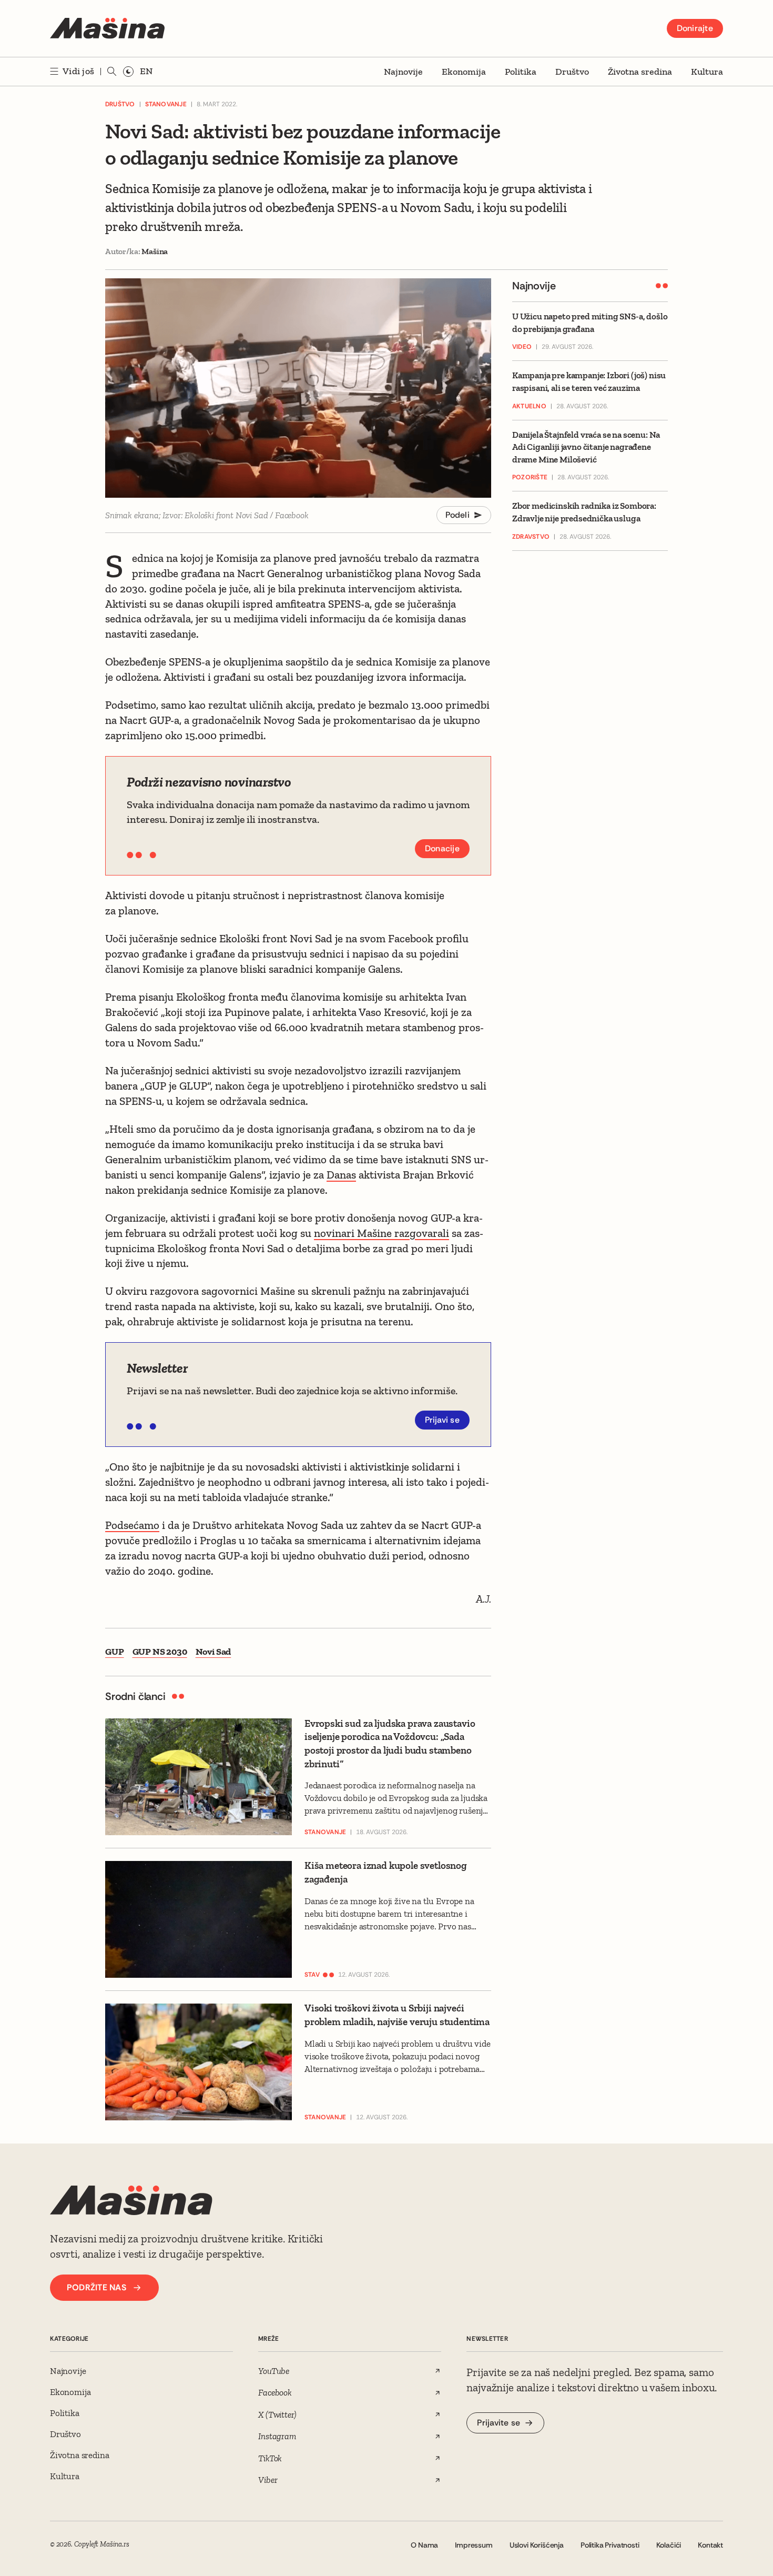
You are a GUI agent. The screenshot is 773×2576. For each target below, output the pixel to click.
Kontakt (710, 2545)
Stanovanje (166, 104)
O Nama (424, 2545)
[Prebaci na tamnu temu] (128, 72)
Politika (521, 72)
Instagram (277, 2436)
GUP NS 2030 (160, 1652)
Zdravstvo (531, 537)
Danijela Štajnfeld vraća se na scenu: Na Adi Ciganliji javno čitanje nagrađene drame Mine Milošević (586, 447)
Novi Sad (213, 1652)
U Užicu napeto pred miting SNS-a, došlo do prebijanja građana (590, 323)
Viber (268, 2480)
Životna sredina (640, 72)
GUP (115, 1652)
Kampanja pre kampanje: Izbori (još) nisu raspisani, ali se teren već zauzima (589, 382)
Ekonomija (464, 72)
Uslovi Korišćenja (537, 2545)
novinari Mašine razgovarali (382, 1233)
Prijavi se (443, 1420)
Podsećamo (132, 1525)
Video (522, 347)
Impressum (474, 2545)
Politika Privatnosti (610, 2545)
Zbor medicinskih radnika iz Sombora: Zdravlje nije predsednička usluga (584, 512)
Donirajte (695, 28)
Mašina (155, 251)
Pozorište (530, 478)
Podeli (458, 515)
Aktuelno (529, 406)
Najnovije (403, 72)
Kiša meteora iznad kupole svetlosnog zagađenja (386, 1872)
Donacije (442, 848)
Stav (312, 1975)
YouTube (274, 2371)
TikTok (270, 2458)
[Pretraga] (112, 72)
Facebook (275, 2392)
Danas (341, 1175)
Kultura (707, 72)
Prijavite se (499, 2423)
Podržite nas (96, 2287)
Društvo (572, 72)
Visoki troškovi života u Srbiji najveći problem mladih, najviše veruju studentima (397, 2015)
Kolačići (669, 2545)
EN (146, 71)
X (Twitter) (277, 2414)
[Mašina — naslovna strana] (107, 28)
